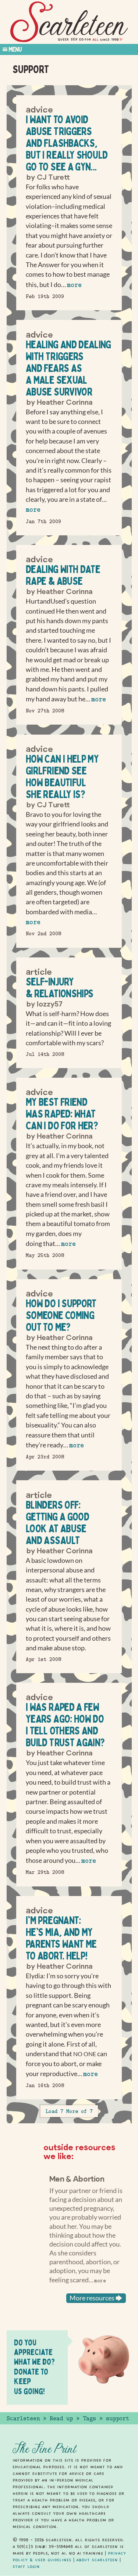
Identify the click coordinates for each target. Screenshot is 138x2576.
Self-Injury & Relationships (59, 987)
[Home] (69, 22)
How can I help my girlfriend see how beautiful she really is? (62, 776)
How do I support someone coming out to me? (61, 1315)
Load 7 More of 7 (69, 2111)
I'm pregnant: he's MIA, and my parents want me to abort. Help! (61, 1938)
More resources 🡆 (96, 2298)
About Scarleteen (97, 2560)
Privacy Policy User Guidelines (69, 2556)
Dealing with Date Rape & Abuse (63, 575)
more (74, 285)
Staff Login (26, 2566)
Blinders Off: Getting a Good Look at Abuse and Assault (57, 1522)
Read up (61, 2418)
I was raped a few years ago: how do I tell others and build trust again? (65, 1725)
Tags (89, 2418)
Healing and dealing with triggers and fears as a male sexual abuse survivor (68, 368)
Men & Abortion (77, 2178)
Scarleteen (23, 2418)
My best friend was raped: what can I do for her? (62, 1114)
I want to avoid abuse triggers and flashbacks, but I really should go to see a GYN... (67, 143)
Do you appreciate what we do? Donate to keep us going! (34, 2367)
